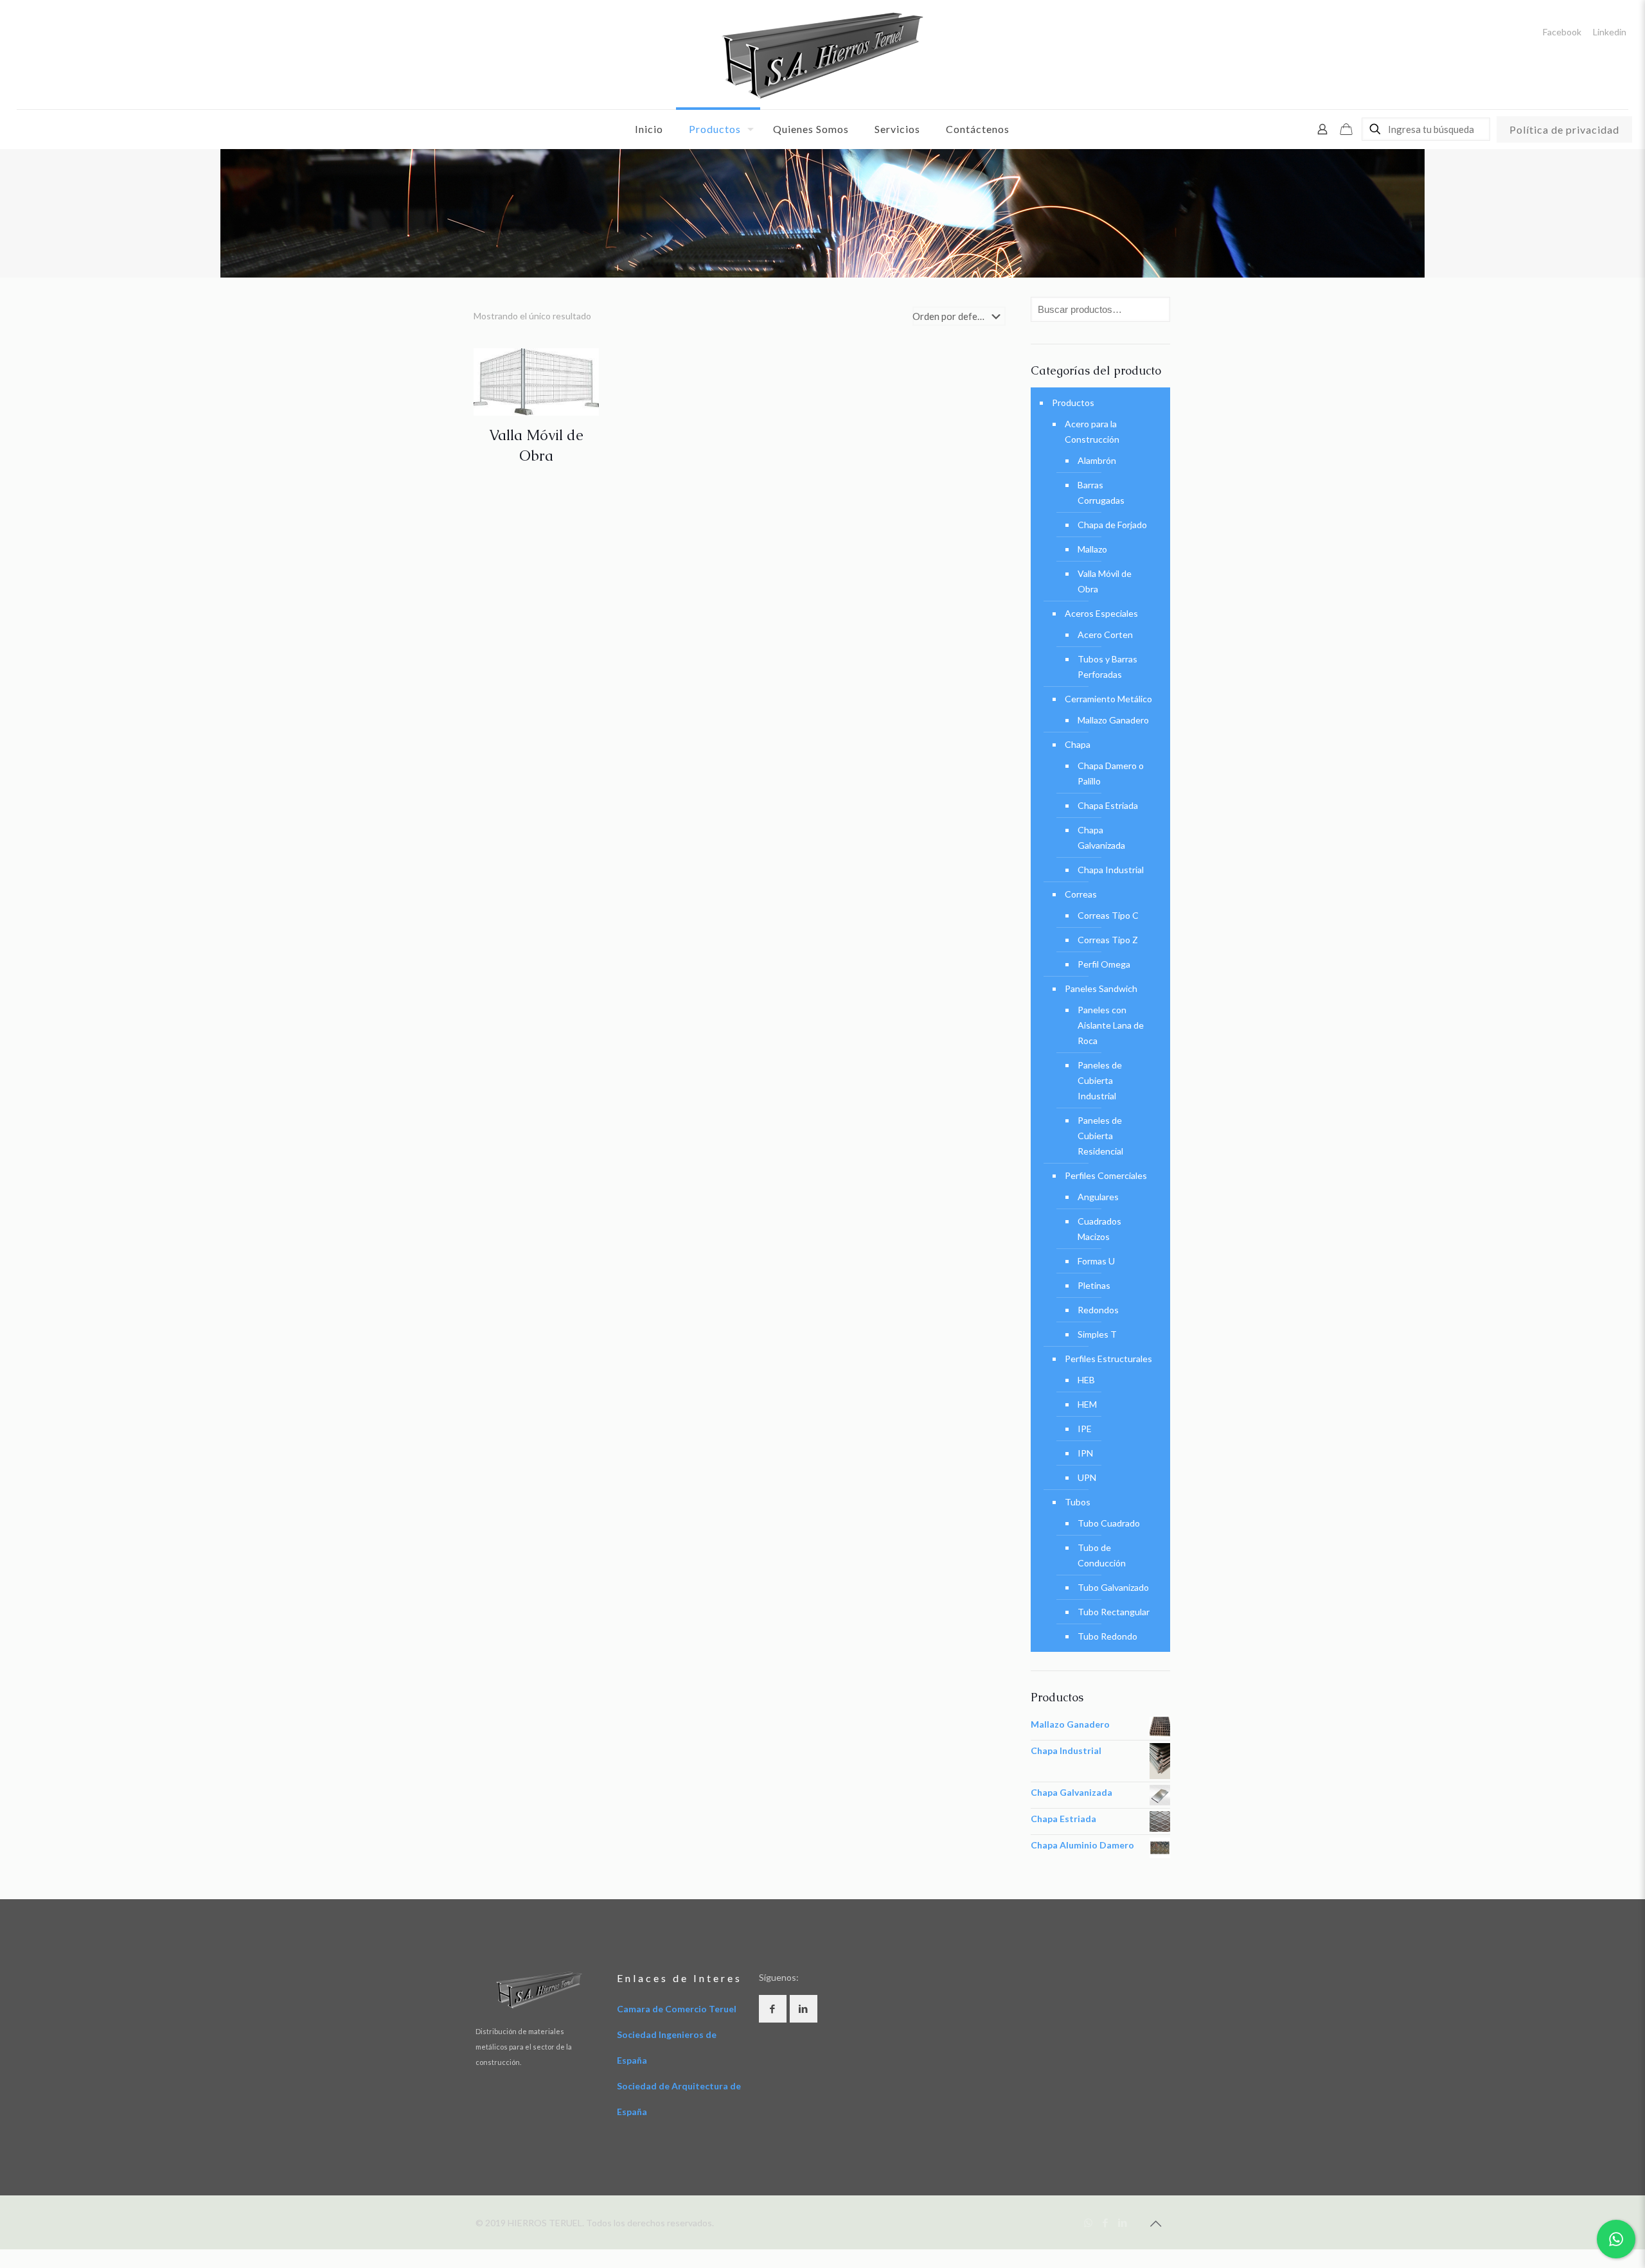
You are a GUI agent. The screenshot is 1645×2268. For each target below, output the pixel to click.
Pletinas (1094, 1285)
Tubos (1078, 1502)
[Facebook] (1106, 2222)
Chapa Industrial (1111, 870)
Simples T (1097, 1334)
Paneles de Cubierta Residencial (1100, 1136)
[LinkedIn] (1123, 2222)
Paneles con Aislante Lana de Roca (1111, 1025)
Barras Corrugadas (1101, 492)
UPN (1087, 1477)
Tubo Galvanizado (1113, 1587)
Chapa (1078, 744)
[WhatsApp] (1088, 2222)
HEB (1086, 1380)
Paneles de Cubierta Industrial (1100, 1080)
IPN (1085, 1453)
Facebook (1562, 32)
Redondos (1098, 1310)
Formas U (1096, 1261)
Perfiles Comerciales (1106, 1175)
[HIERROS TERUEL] (822, 55)
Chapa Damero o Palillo (1111, 773)
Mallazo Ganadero (1113, 720)
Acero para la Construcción (1092, 431)
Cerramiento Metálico (1108, 699)
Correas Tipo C (1108, 915)
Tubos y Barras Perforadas (1107, 667)
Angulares (1098, 1197)
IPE (1085, 1429)
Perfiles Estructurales (1108, 1359)
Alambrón (1097, 460)
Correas (1081, 894)
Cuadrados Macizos (1099, 1229)
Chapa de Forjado (1112, 525)
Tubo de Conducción (1102, 1555)
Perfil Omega (1104, 964)
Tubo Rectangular (1114, 1612)
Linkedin (1610, 32)
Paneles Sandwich (1101, 988)
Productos (1073, 403)
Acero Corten (1105, 634)
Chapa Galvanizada (1101, 837)
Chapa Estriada (1108, 805)
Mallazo (1092, 549)
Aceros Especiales (1101, 613)
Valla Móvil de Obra (1105, 581)
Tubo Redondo (1107, 1636)
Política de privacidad (1564, 129)
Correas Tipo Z (1108, 940)
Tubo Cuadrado (1109, 1523)
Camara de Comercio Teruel (677, 2009)
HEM (1087, 1404)
